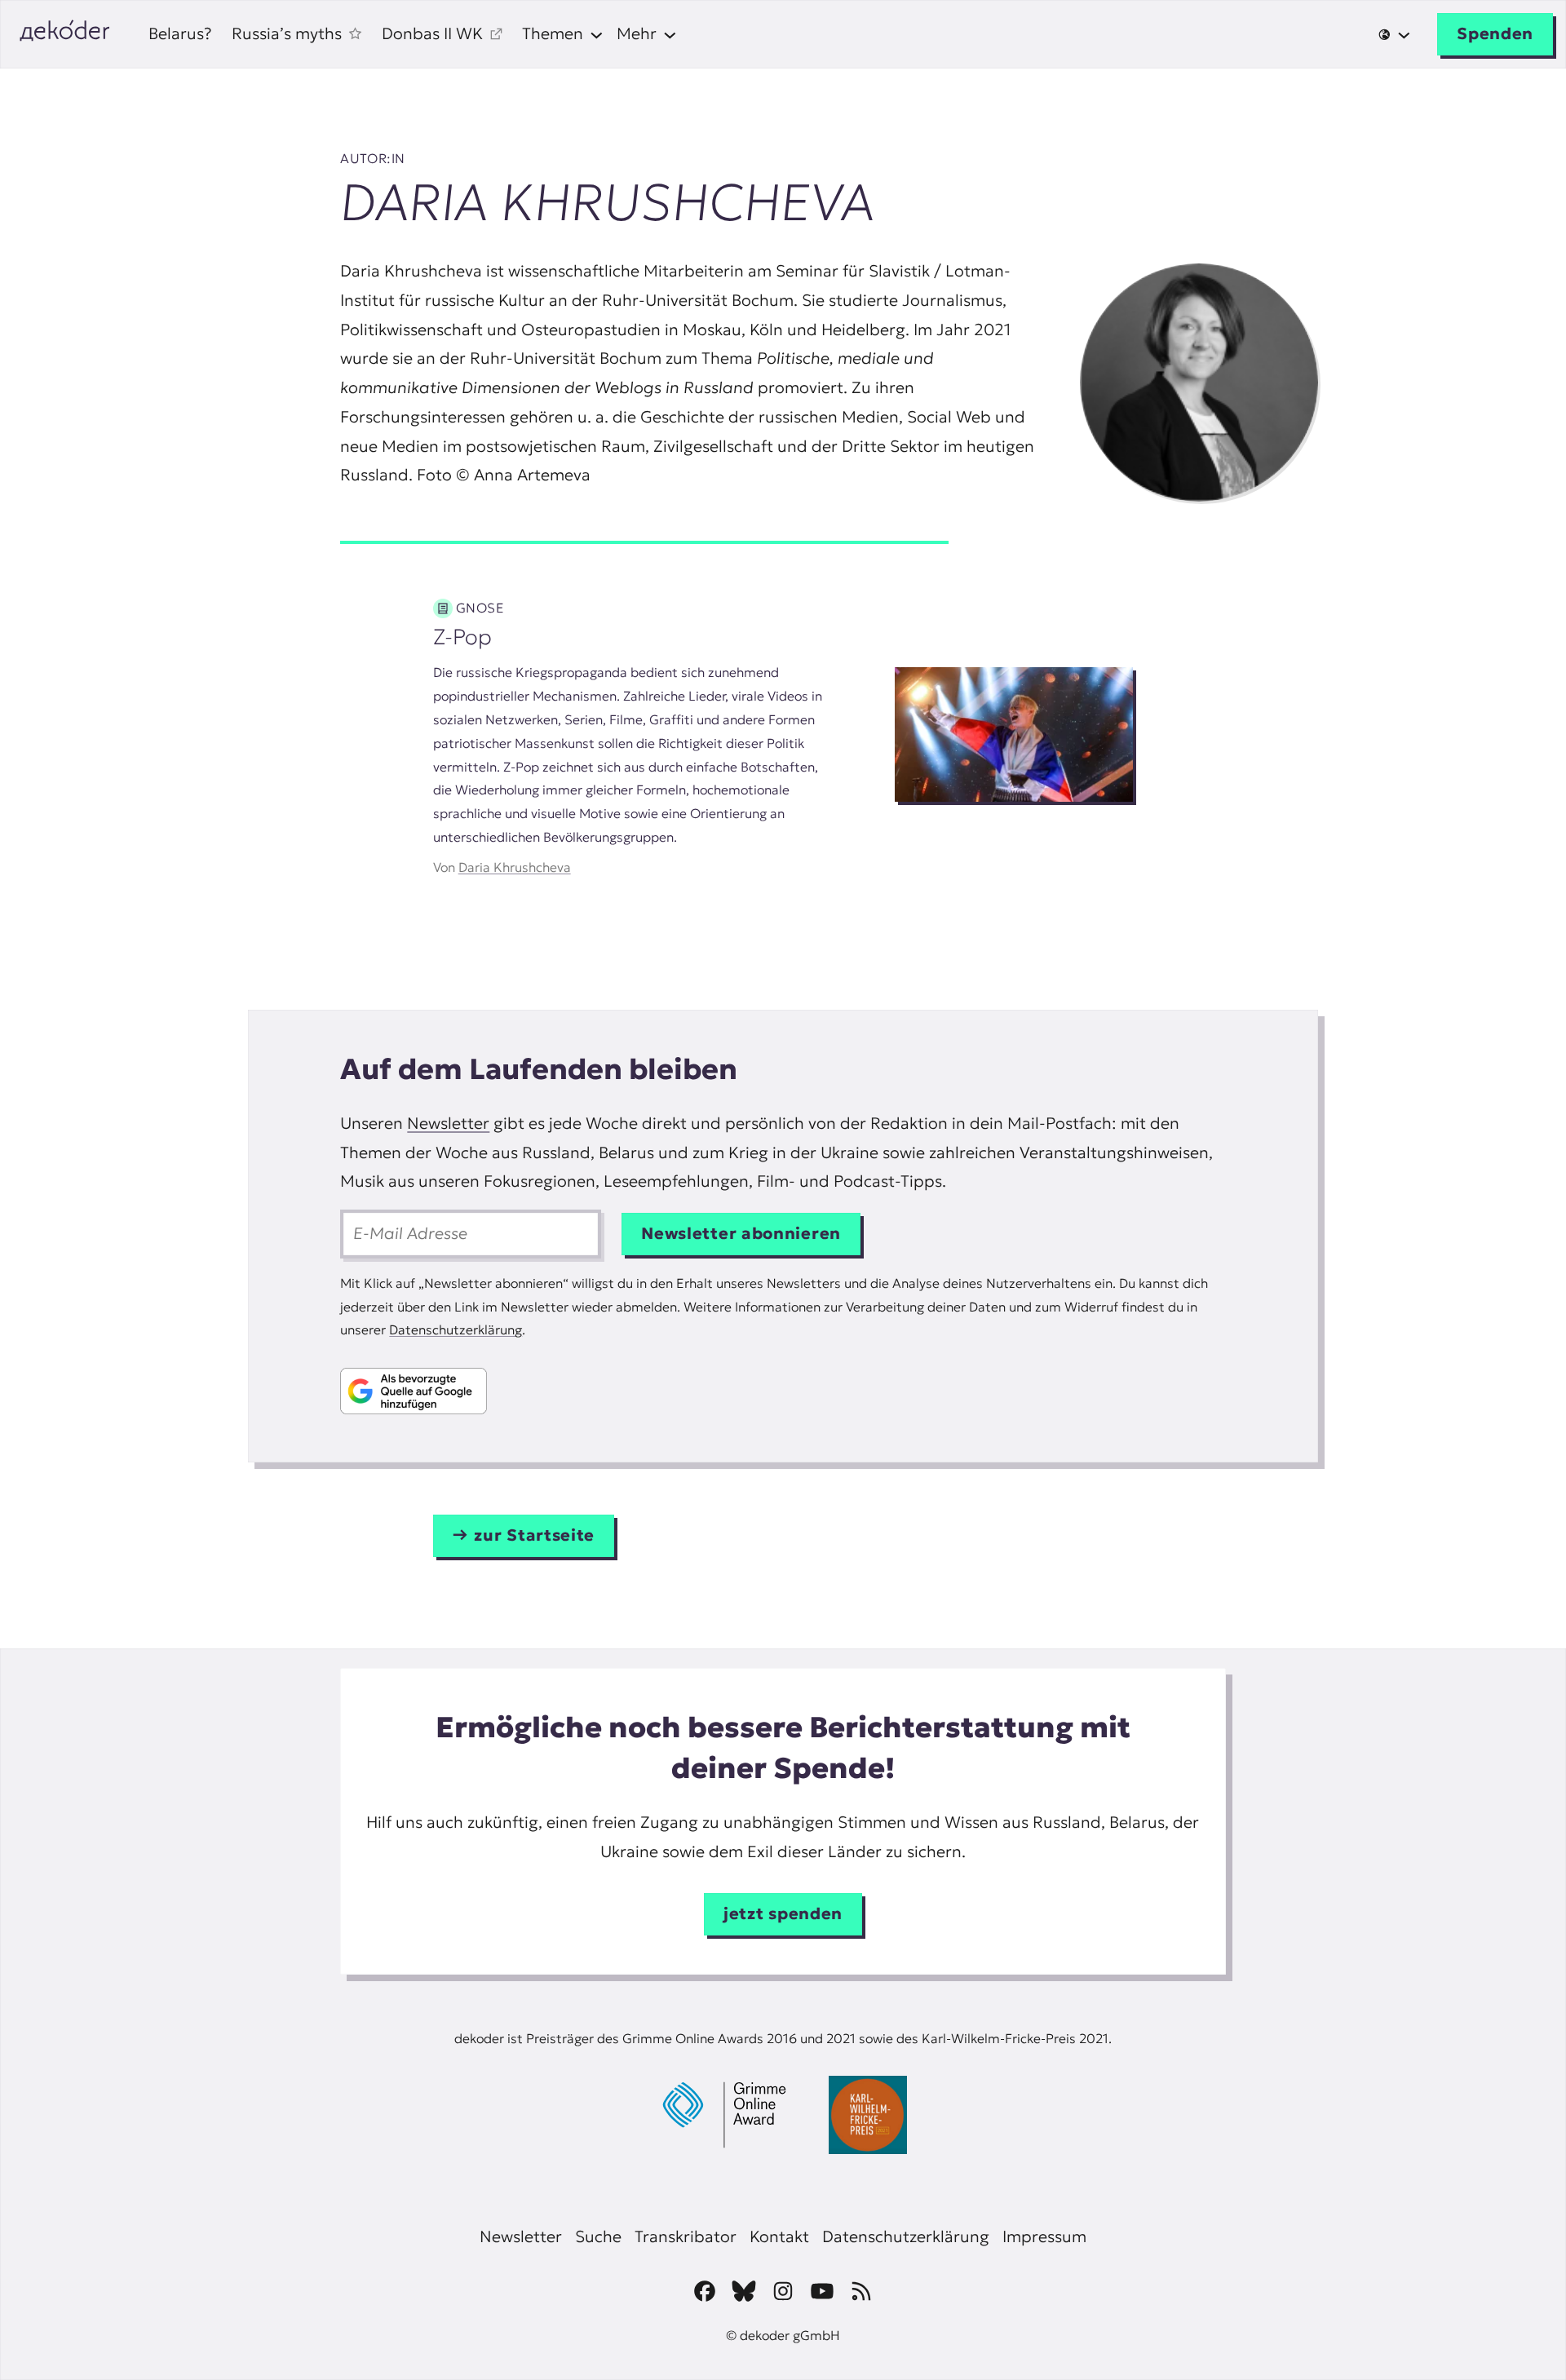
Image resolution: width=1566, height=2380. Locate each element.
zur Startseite (534, 1535)
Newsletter (448, 1123)
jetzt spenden (783, 1913)
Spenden (1495, 33)
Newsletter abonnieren (741, 1233)
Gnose (480, 608)
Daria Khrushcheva (515, 867)
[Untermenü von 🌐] (1394, 35)
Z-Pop (462, 637)
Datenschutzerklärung (456, 1329)
